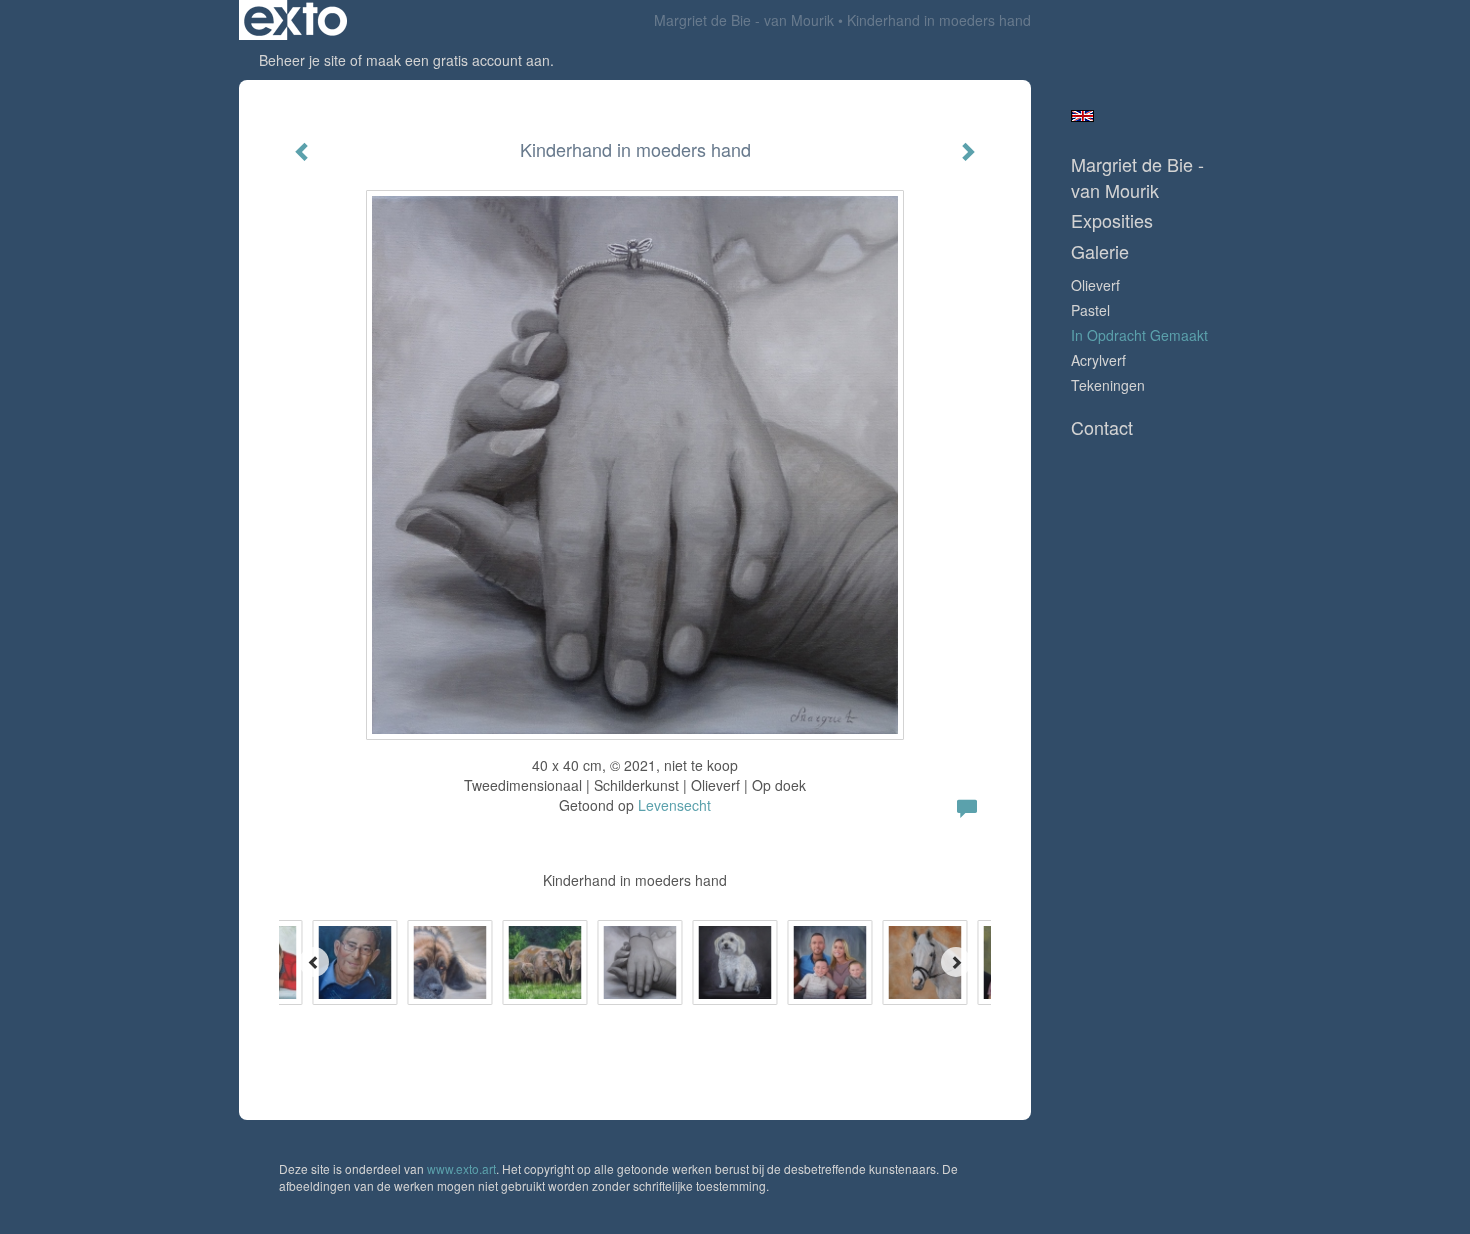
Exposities (1112, 220)
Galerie (1100, 251)
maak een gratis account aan (458, 60)
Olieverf (1095, 285)
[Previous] (314, 962)
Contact (1102, 427)
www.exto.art (461, 1168)
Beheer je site (302, 60)
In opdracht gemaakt (1139, 335)
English (1082, 116)
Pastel (1090, 310)
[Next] (956, 962)
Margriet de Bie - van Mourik (744, 20)
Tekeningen (1108, 385)
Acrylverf (1098, 360)
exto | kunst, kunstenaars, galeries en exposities (295, 20)
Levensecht (674, 805)
